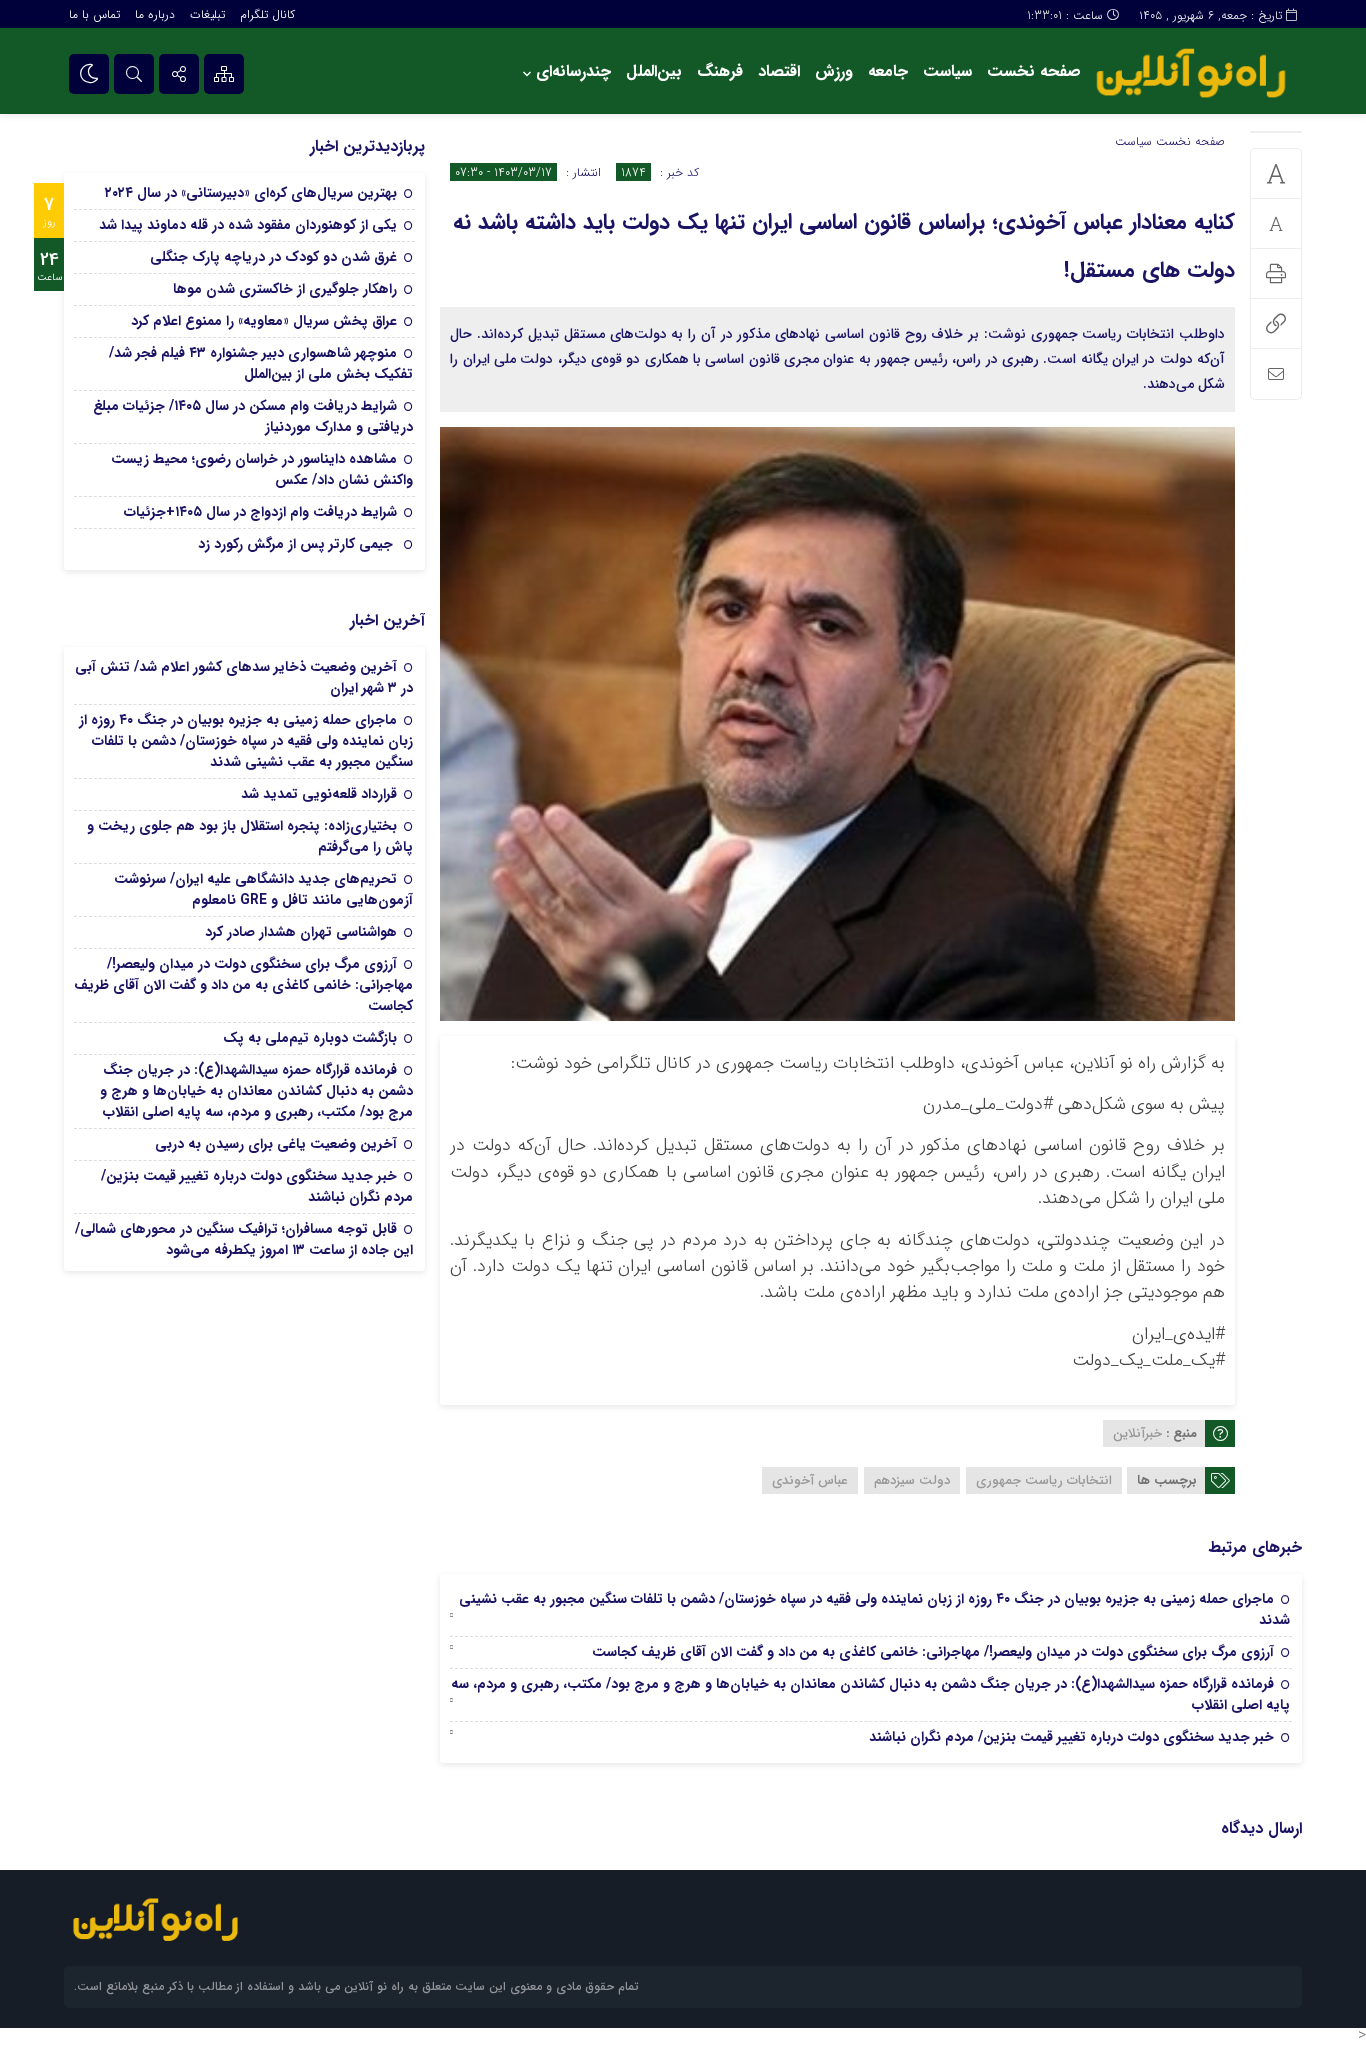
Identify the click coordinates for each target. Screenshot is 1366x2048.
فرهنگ (720, 71)
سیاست (947, 71)
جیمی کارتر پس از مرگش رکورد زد (297, 544)
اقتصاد (779, 71)
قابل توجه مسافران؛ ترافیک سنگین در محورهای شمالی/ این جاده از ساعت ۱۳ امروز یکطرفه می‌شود (244, 1239)
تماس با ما (94, 14)
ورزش (834, 71)
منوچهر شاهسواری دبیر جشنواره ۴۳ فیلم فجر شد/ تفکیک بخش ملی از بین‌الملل (261, 363)
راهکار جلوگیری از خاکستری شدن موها (285, 289)
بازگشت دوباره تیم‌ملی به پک (310, 1038)
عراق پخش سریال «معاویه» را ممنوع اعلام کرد (264, 321)
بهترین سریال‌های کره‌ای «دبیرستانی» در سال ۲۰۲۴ (251, 193)
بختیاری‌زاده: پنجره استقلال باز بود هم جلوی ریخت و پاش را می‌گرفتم (250, 836)
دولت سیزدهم (912, 1480)
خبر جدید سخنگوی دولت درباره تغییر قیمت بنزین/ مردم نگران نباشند (1071, 1737)
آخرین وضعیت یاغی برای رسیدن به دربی (276, 1144)
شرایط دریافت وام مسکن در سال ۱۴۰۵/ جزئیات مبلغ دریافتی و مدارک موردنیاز (253, 416)
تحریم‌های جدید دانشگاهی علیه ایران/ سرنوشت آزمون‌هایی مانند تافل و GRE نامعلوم (263, 889)
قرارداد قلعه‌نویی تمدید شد (319, 794)
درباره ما (155, 14)
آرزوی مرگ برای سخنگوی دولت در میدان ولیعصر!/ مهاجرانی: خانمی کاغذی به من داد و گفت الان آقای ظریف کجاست (933, 1652)
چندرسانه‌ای (573, 71)
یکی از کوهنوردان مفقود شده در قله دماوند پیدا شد (248, 225)
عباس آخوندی (810, 1480)
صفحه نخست (1034, 71)
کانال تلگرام (267, 14)
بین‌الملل (654, 71)
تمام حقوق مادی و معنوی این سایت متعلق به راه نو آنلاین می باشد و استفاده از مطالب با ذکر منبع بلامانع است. (356, 1986)
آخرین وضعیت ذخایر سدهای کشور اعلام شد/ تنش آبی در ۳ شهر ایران (244, 677)
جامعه (888, 71)
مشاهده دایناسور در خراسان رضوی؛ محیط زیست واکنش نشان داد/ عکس (262, 469)
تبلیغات (207, 14)
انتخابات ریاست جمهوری (1044, 1480)
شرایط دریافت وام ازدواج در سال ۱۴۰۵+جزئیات (260, 512)
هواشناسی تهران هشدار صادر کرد (301, 932)
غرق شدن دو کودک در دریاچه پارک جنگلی (273, 257)
